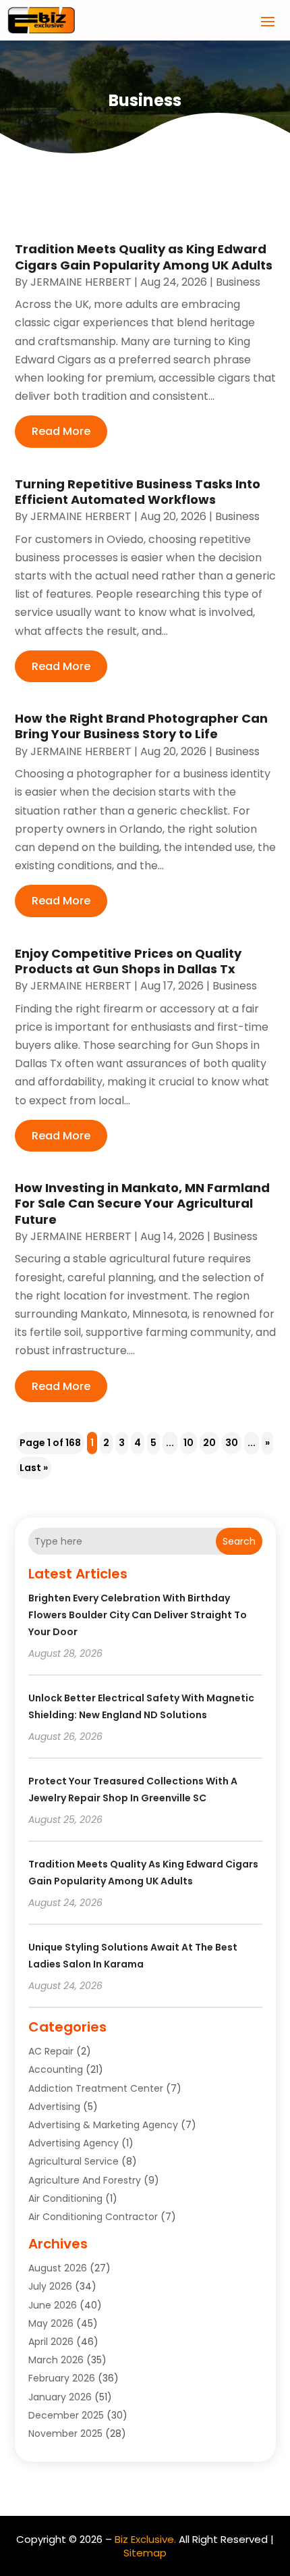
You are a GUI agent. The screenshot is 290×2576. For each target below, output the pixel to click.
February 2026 (62, 2378)
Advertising (54, 2107)
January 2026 (60, 2397)
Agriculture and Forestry (85, 2180)
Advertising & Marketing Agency (103, 2125)
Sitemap (145, 2553)
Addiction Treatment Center (96, 2088)
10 (188, 1443)
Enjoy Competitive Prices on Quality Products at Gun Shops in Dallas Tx (128, 961)
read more (61, 431)
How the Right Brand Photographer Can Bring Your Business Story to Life (141, 726)
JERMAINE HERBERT (81, 282)
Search (239, 1541)
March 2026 (56, 2360)
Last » (34, 1468)
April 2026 (51, 2342)
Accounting (56, 2069)
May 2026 (51, 2323)
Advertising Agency (74, 2143)
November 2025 (65, 2433)
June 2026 (53, 2305)
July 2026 (50, 2286)
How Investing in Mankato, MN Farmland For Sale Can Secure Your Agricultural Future (142, 1204)
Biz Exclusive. (145, 2539)
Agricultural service (74, 2161)
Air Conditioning (65, 2198)
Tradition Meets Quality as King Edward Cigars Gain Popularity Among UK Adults (144, 257)
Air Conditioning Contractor (93, 2217)
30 (232, 1443)
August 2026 (58, 2268)
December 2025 (66, 2415)
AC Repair (51, 2051)
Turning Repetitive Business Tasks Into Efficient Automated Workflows (138, 492)
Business (238, 282)
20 (209, 1443)
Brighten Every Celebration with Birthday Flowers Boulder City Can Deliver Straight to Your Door (138, 1615)
